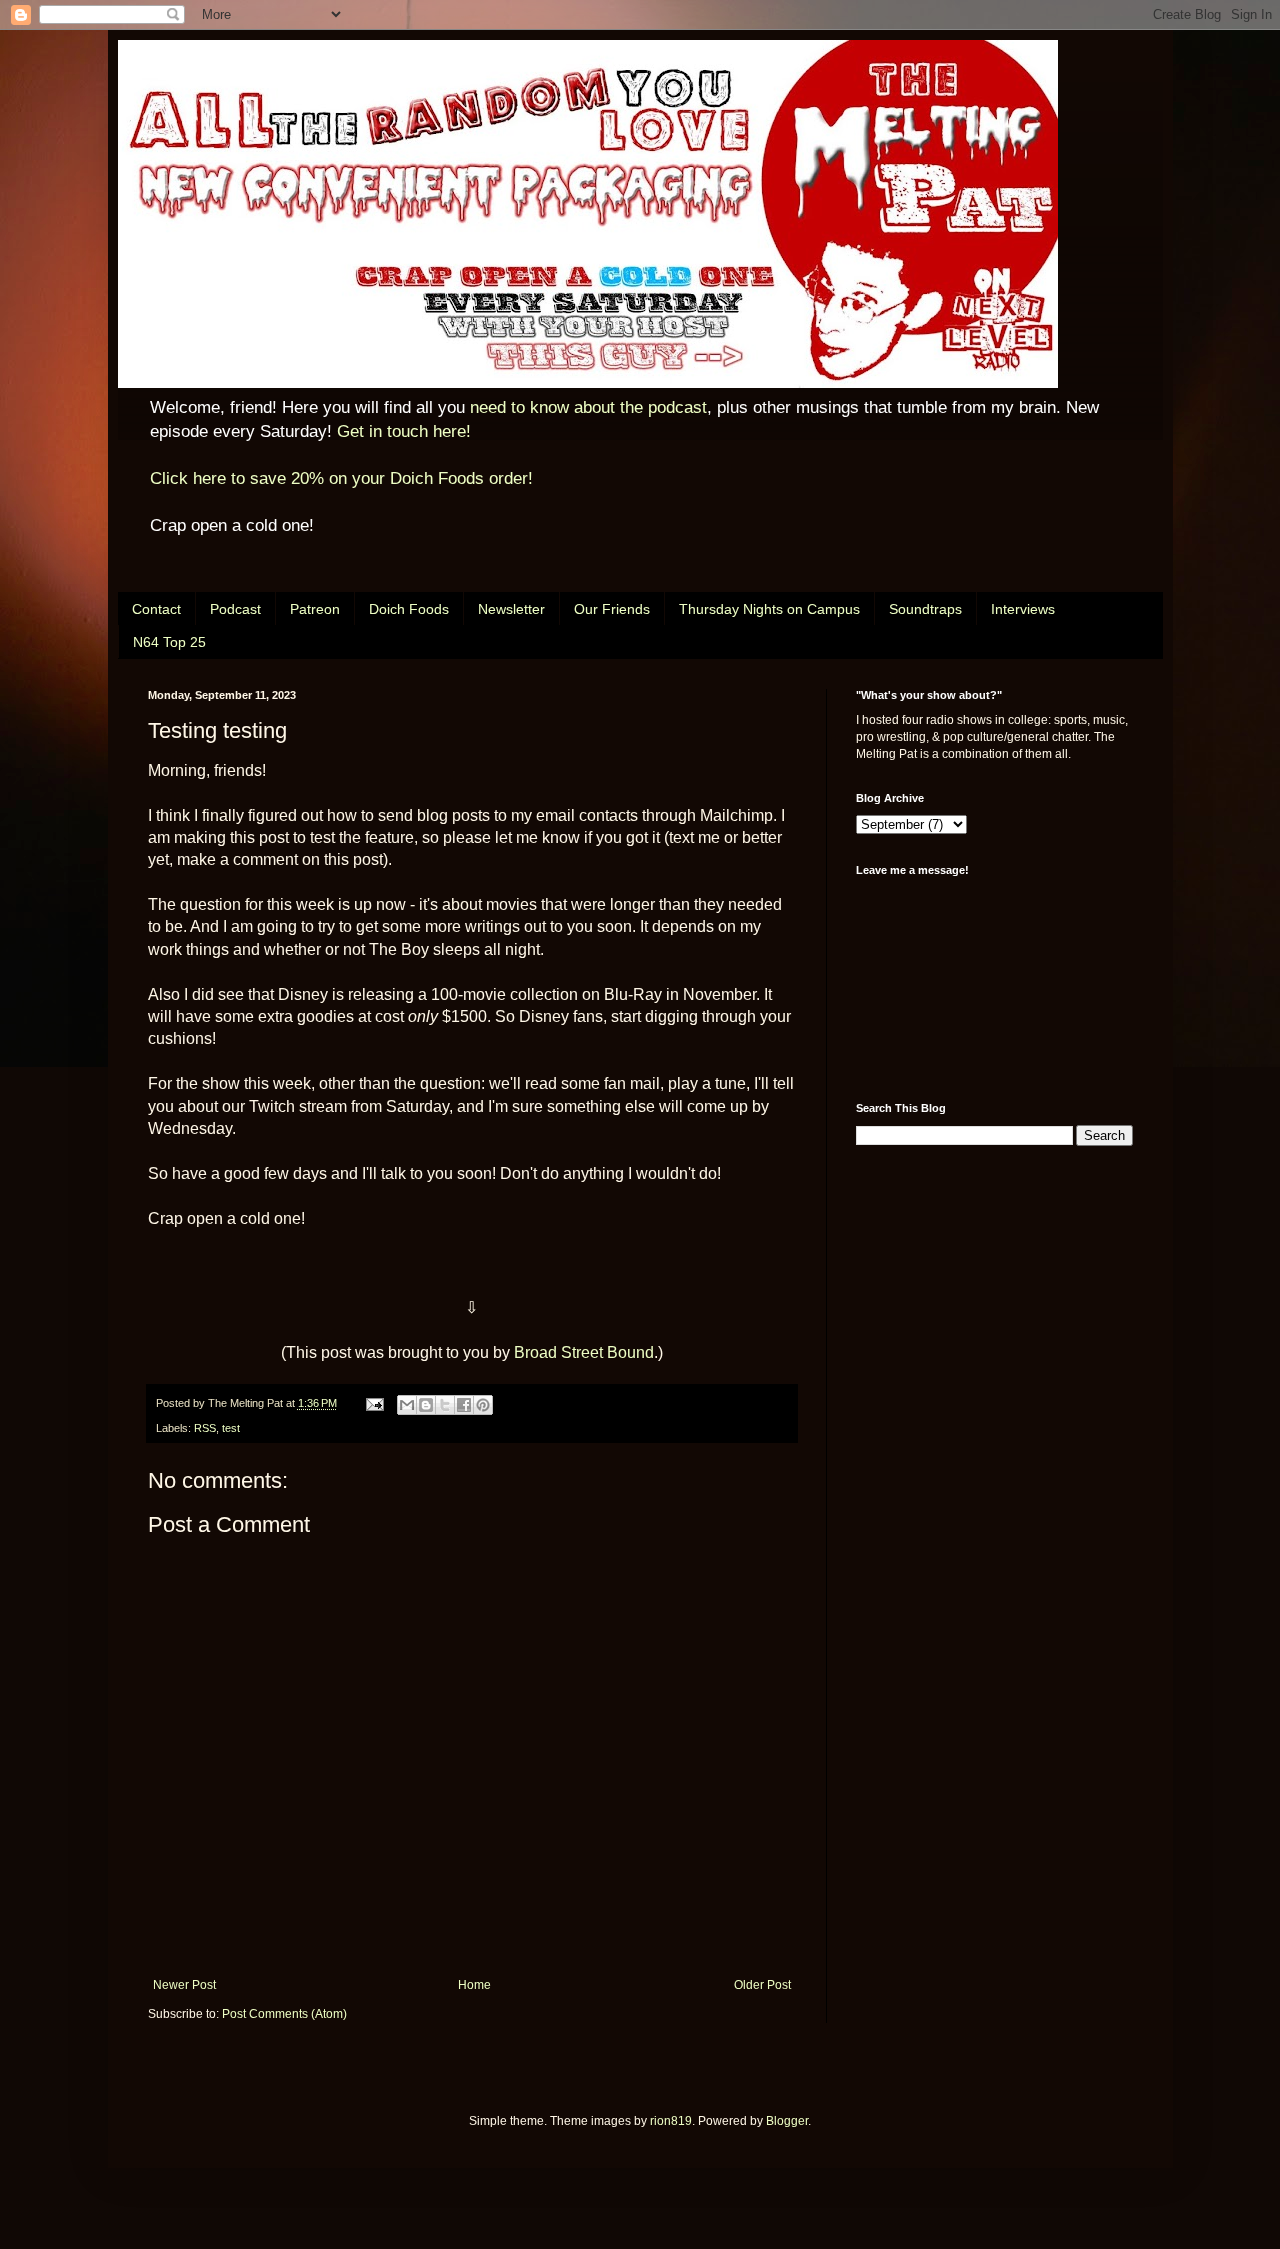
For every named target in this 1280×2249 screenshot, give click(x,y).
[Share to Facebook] (464, 1405)
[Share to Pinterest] (483, 1405)
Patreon (315, 609)
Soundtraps (925, 609)
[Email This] (407, 1405)
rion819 (671, 2121)
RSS (205, 1428)
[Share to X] (445, 1405)
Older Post (762, 1985)
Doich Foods (409, 609)
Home (474, 1985)
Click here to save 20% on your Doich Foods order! (341, 478)
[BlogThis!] (426, 1405)
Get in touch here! (404, 431)
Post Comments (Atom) (284, 2014)
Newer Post (184, 1985)
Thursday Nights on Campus (769, 609)
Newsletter (511, 609)
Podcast (235, 609)
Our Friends (612, 609)
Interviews (1023, 609)
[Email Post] (374, 1403)
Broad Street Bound (584, 1352)
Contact (156, 609)
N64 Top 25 (169, 642)
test (231, 1428)
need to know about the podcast (588, 407)
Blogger (787, 2121)
